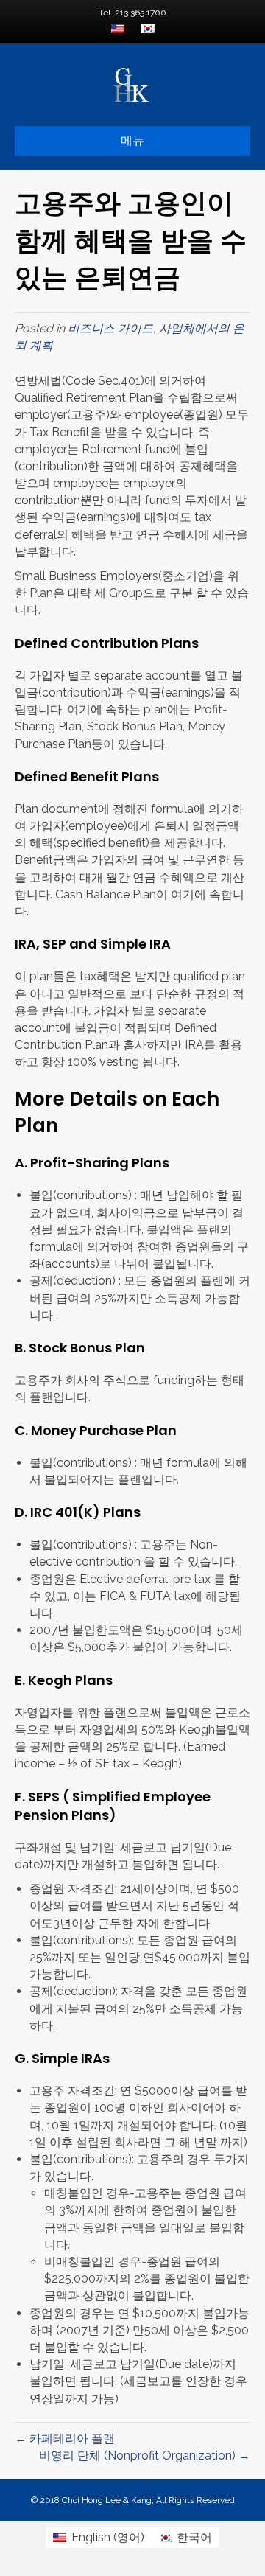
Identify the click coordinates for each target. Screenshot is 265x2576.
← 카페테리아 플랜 (65, 2439)
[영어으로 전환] (118, 30)
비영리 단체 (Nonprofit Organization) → (145, 2455)
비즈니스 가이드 (110, 328)
